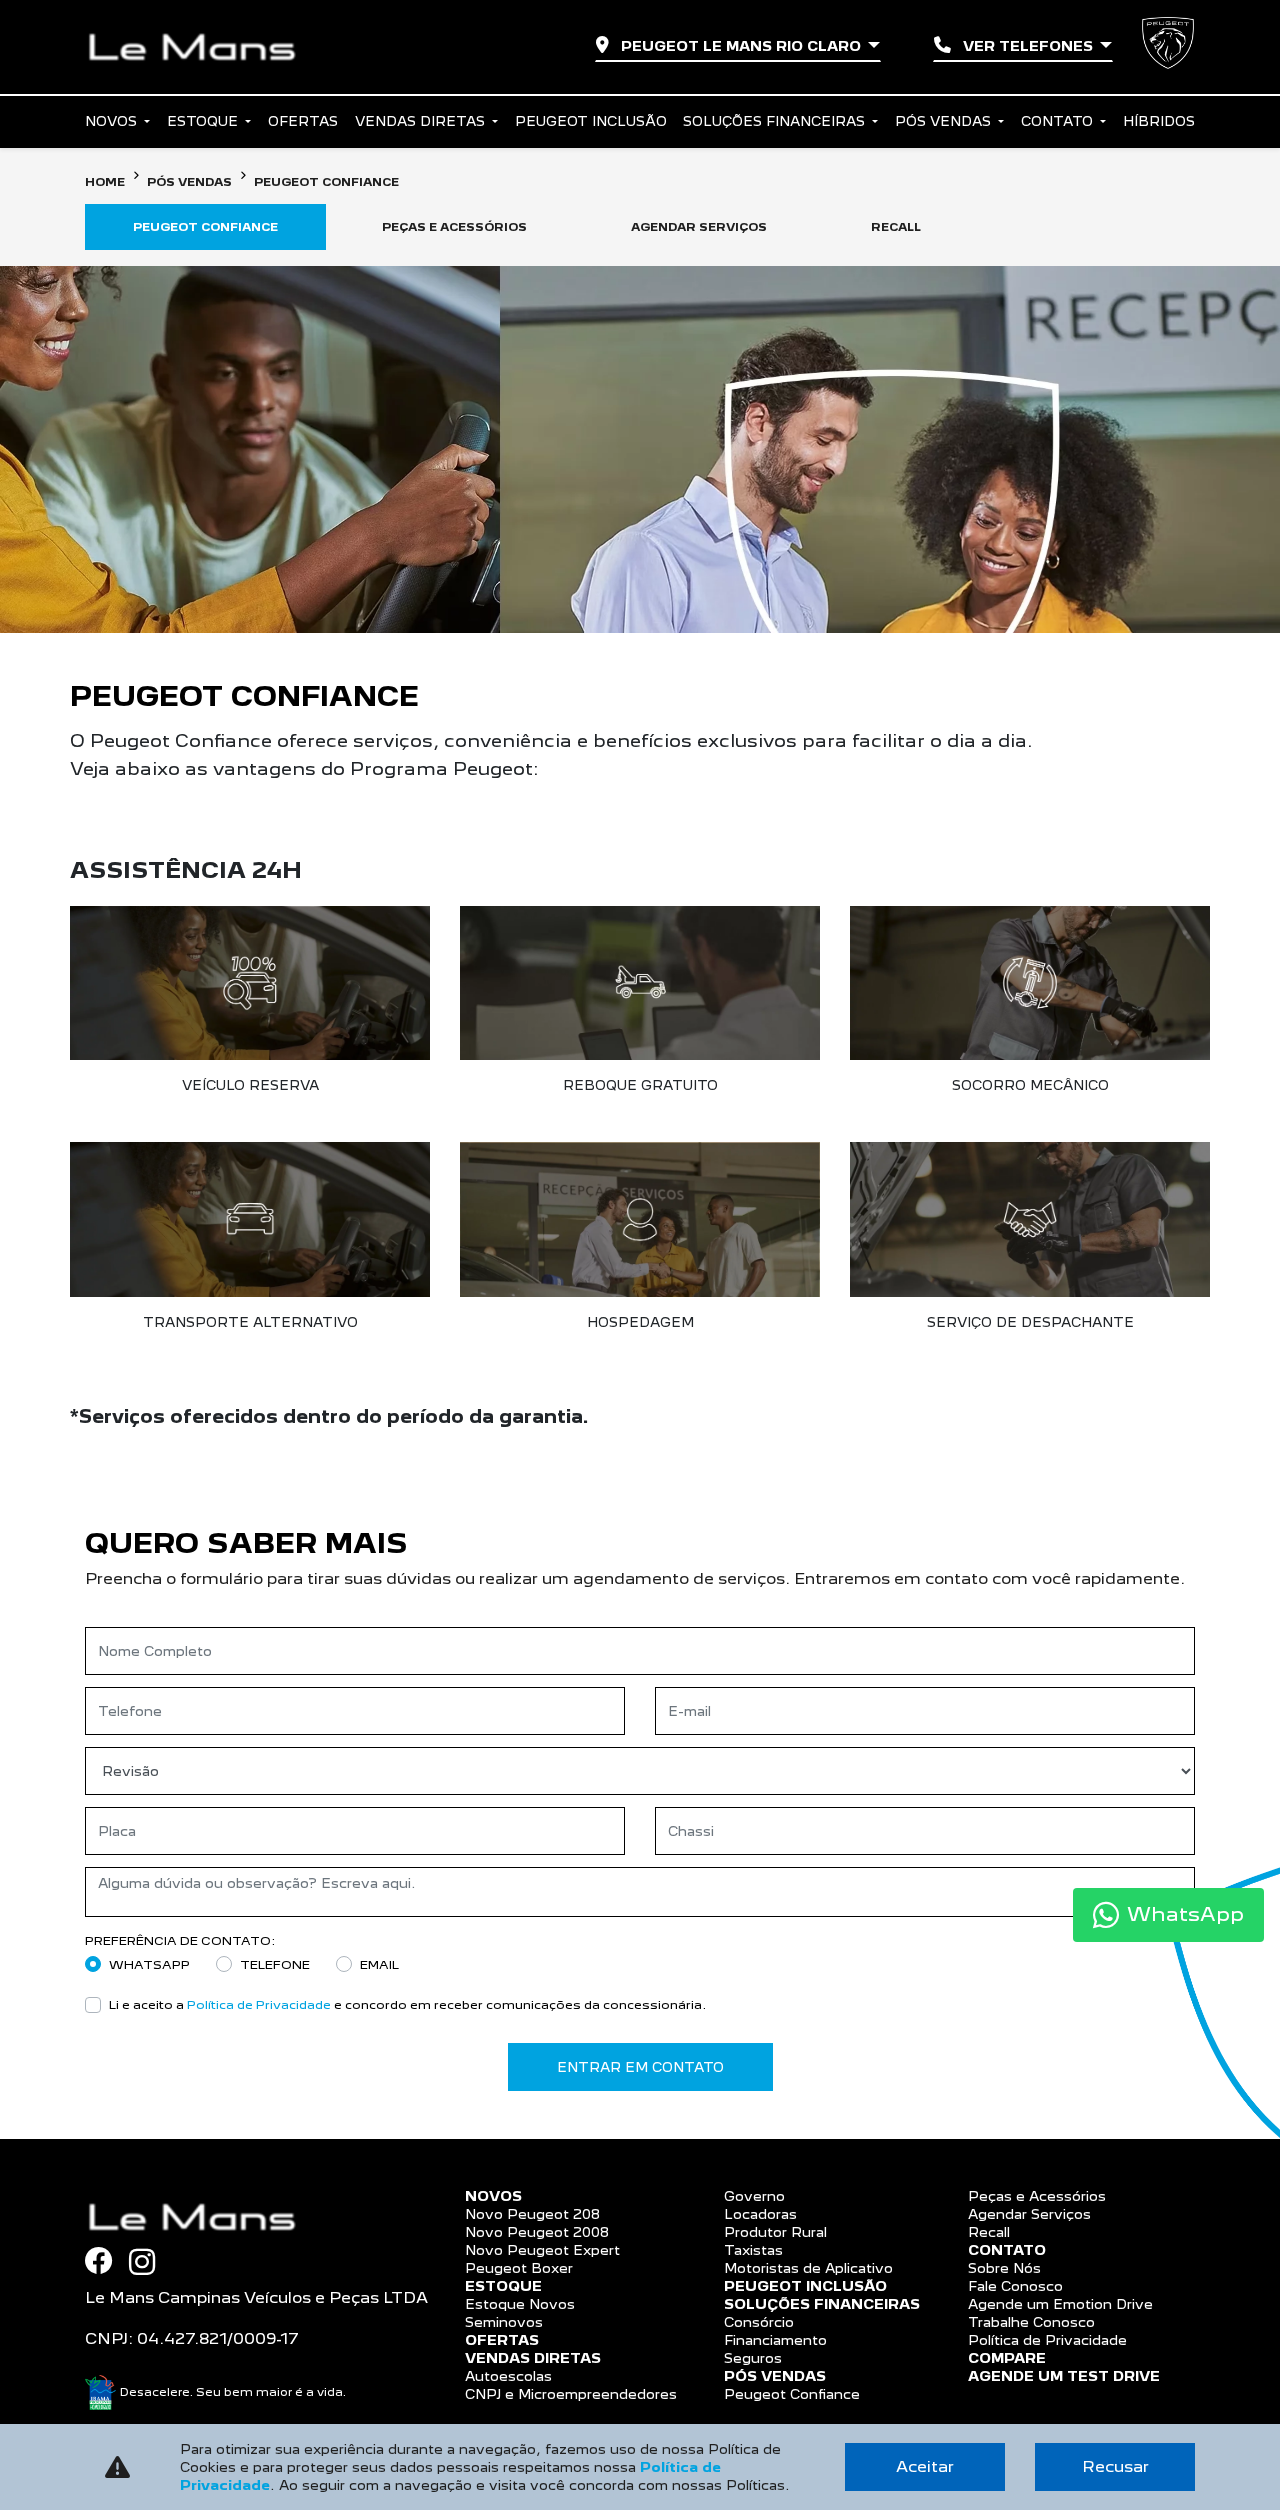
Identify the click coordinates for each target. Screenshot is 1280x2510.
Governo (754, 2196)
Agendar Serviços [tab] (699, 227)
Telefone (275, 1964)
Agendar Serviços (1029, 2214)
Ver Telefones (1028, 46)
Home (105, 182)
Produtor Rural (775, 2232)
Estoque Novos (520, 2304)
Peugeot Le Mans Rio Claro (741, 46)
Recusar (1115, 2466)
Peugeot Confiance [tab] (205, 227)
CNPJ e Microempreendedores (571, 2394)
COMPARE (1007, 2358)
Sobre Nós (1004, 2268)
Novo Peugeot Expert (542, 2250)
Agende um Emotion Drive (1060, 2304)
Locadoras (760, 2214)
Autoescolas (508, 2376)
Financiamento (775, 2340)
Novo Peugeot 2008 (537, 2232)
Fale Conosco (1015, 2286)
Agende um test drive (1064, 2376)
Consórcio (759, 2322)
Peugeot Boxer (519, 2268)
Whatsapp (149, 1964)
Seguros (753, 2358)
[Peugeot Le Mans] (200, 47)
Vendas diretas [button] (422, 121)
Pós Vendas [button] (945, 121)
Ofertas (303, 121)
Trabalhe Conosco (1031, 2322)
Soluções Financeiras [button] (776, 121)
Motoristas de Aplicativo (808, 2268)
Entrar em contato (640, 2067)
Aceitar (925, 2466)
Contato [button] (1059, 121)
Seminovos (504, 2322)
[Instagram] (150, 2262)
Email (379, 1964)
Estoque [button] (204, 121)
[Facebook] (107, 2261)
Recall (989, 2232)
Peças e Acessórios (1037, 2196)
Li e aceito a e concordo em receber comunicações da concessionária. (407, 2004)
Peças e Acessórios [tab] (454, 227)
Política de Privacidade (259, 2004)
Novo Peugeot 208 (532, 2214)
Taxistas (753, 2250)
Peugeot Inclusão (591, 121)
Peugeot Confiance (792, 2394)
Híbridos (1159, 121)
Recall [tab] (896, 227)
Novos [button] (113, 121)
